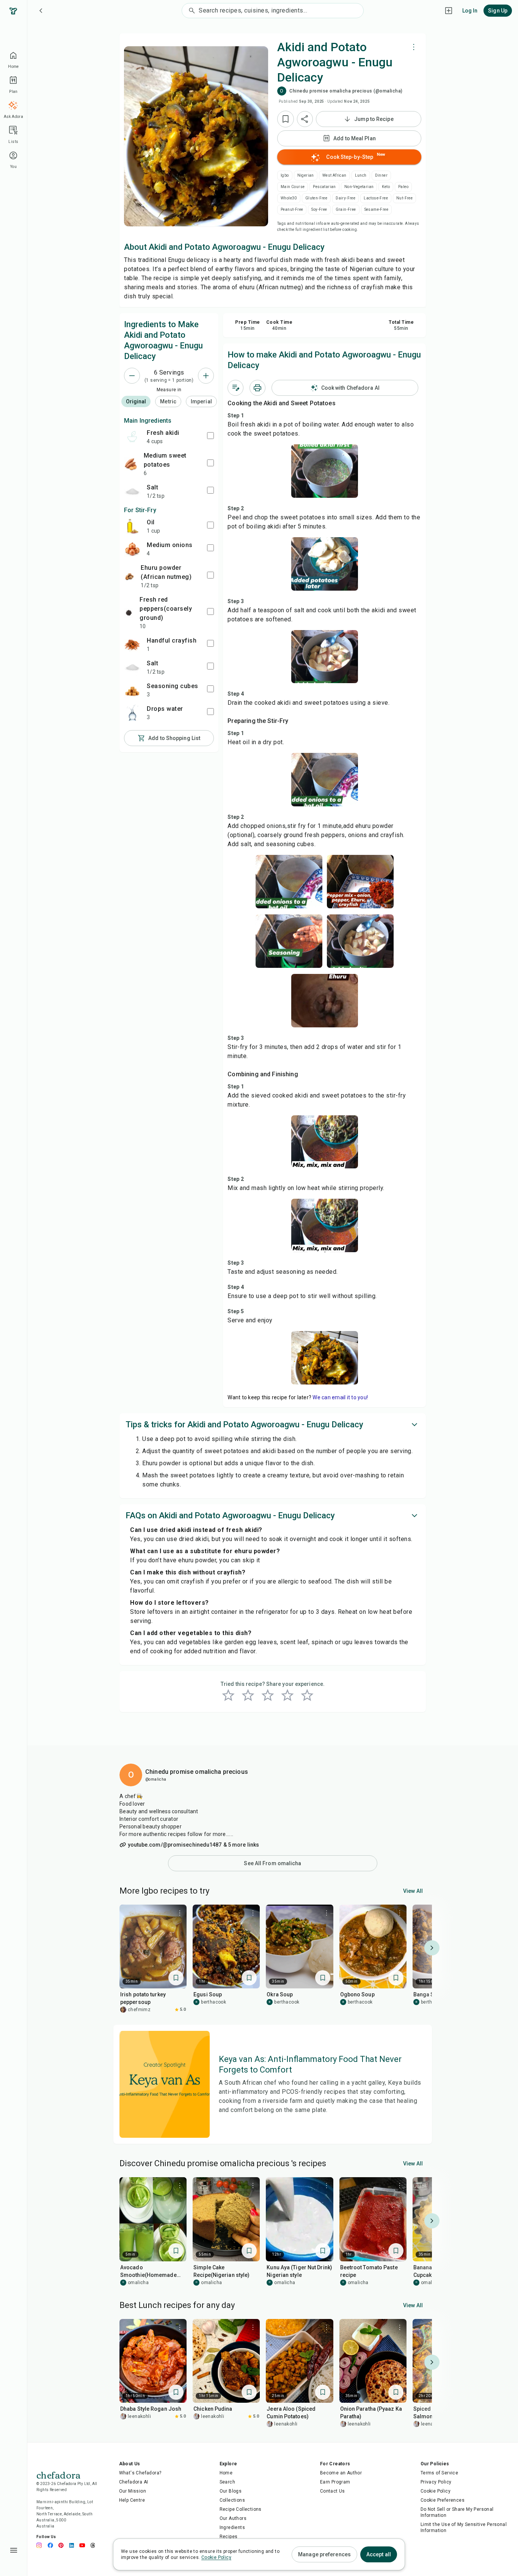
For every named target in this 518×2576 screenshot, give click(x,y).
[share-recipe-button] (305, 119)
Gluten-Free (316, 198)
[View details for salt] (132, 491)
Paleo (403, 187)
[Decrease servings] (132, 376)
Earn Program (335, 2482)
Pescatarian (324, 187)
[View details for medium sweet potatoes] (131, 464)
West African (334, 175)
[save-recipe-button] (286, 119)
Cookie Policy (436, 2491)
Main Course (293, 187)
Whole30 (289, 198)
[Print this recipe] (257, 388)
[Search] (190, 11)
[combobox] (281, 11)
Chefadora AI (134, 2482)
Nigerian (306, 175)
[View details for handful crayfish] (132, 644)
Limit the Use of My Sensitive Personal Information (464, 2527)
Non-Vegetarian (359, 187)
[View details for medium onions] (132, 549)
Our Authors (233, 2518)
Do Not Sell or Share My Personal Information (457, 2512)
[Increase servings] (206, 376)
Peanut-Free (292, 209)
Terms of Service (439, 2473)
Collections (232, 2500)
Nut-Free (404, 198)
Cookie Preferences (443, 2500)
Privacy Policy (436, 2482)
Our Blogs (231, 2491)
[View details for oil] (132, 526)
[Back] (41, 11)
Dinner (381, 175)
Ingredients (232, 2527)
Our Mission (133, 2491)
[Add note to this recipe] (235, 388)
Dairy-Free (345, 198)
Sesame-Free (376, 209)
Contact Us (333, 2491)
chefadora (58, 2474)
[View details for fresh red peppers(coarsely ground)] (129, 612)
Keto (386, 187)
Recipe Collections (241, 2509)
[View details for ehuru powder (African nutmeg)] (129, 576)
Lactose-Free (376, 198)
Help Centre (132, 2500)
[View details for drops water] (132, 713)
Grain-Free (346, 209)
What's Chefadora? (140, 2473)
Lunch (361, 175)
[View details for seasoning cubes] (132, 690)
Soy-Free (319, 209)
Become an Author (341, 2473)
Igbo (285, 175)
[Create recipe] (449, 11)
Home (226, 2473)
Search (227, 2482)
